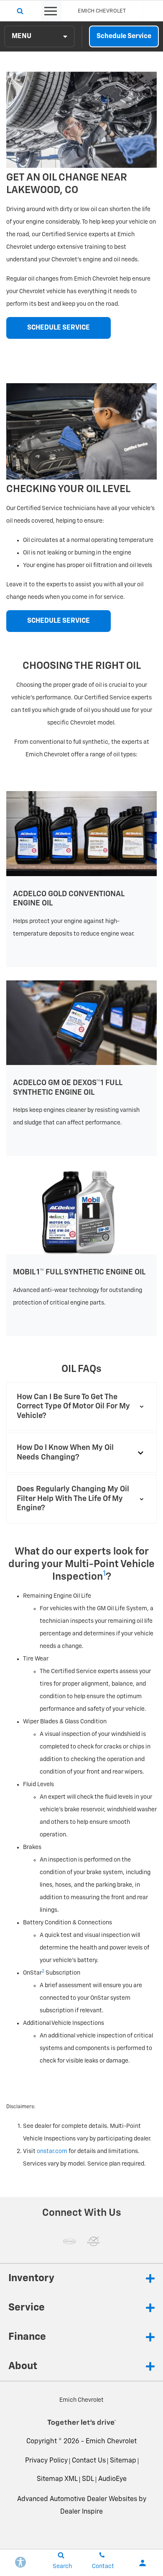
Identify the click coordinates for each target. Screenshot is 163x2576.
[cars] (69, 2241)
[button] (81, 1407)
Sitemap (123, 2461)
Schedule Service (124, 36)
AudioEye (112, 2479)
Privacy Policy (46, 2461)
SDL (88, 2479)
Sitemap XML (57, 2479)
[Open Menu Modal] (51, 11)
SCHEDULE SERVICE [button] (59, 328)
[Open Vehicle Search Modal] (20, 11)
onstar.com (52, 2151)
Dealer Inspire (81, 2512)
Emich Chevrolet (111, 2442)
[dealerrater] (94, 2241)
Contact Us (89, 2461)
